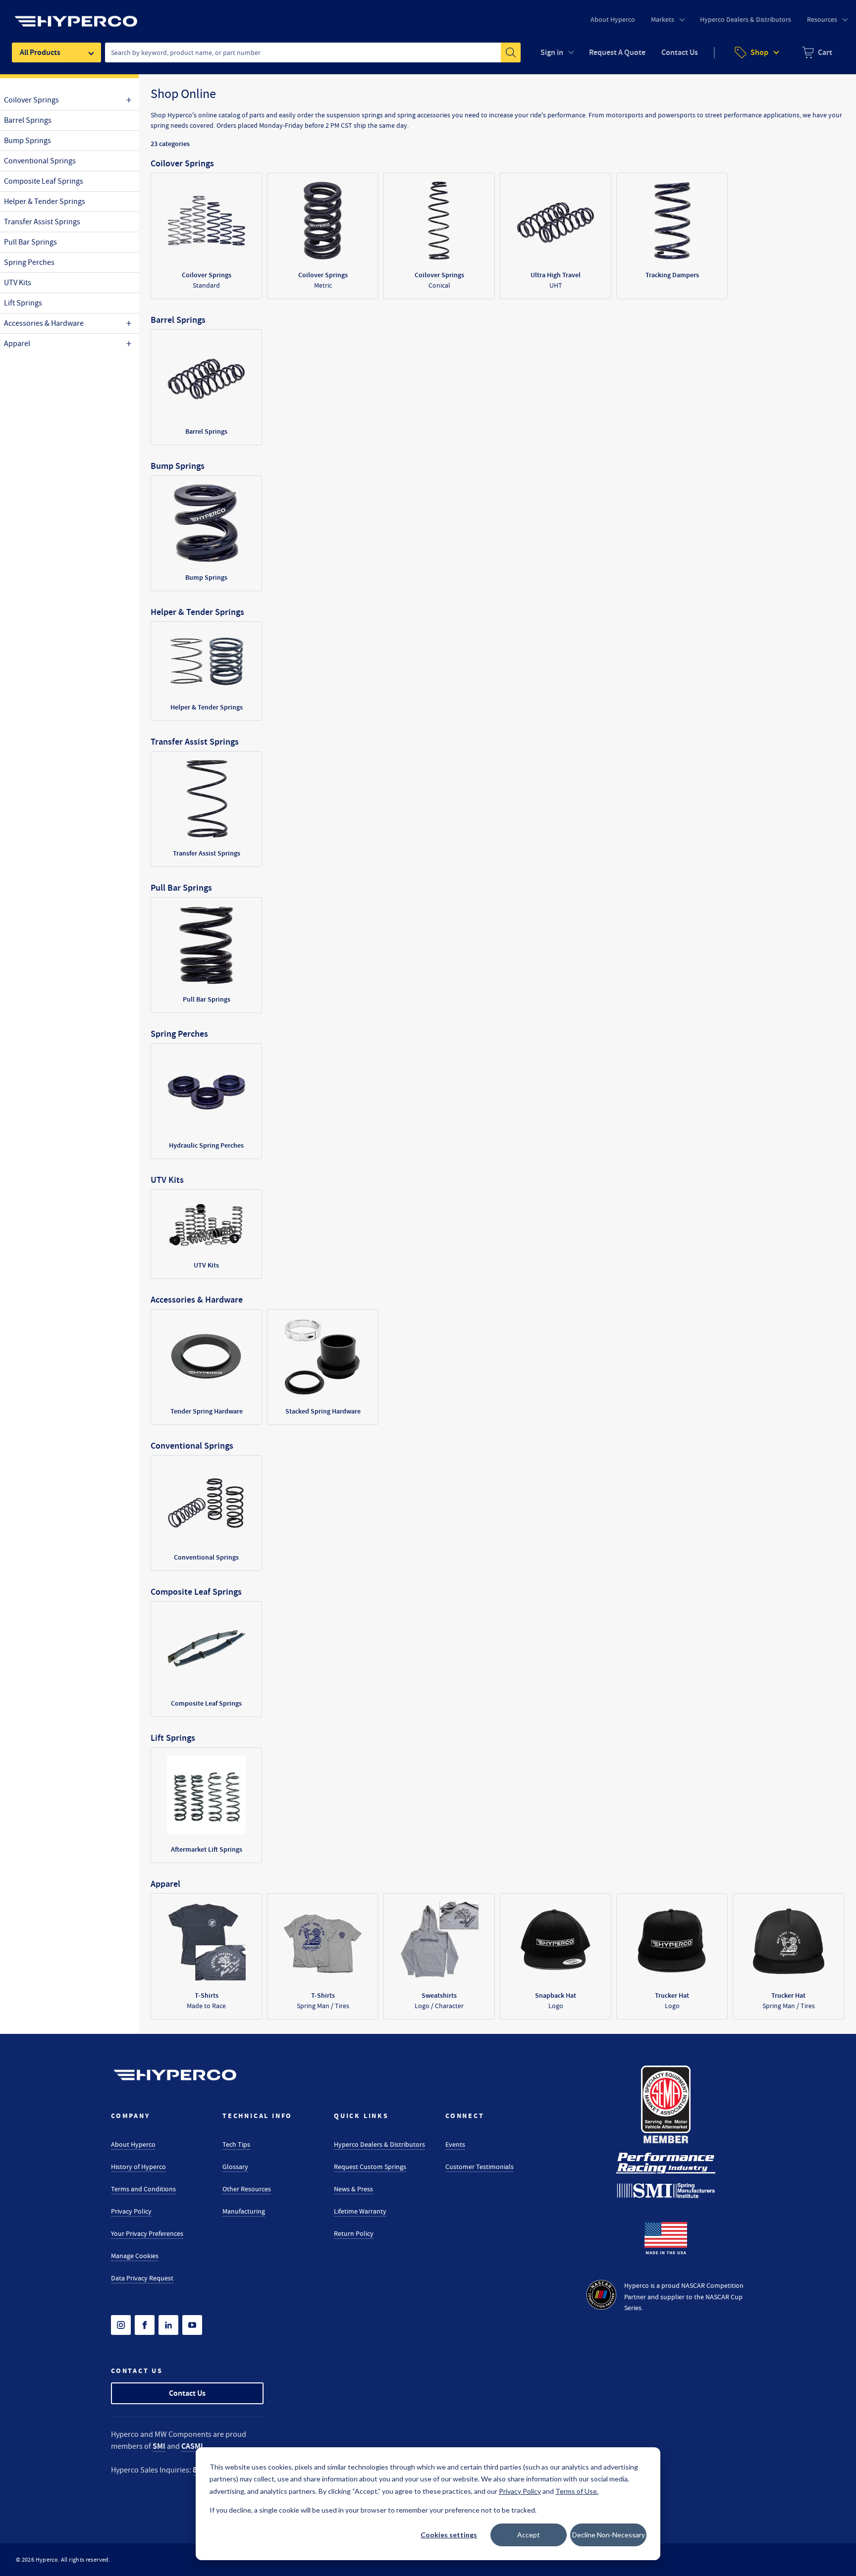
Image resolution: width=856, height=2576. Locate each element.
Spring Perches (29, 262)
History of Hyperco (138, 2167)
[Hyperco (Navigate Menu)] (76, 15)
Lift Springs (23, 303)
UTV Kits (18, 283)
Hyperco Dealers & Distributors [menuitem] (746, 19)
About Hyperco (133, 2144)
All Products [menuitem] (40, 52)
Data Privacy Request (142, 2278)
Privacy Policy (131, 2211)
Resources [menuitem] (822, 19)
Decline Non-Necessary (609, 2535)
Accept (529, 2535)
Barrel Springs (28, 120)
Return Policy (354, 2233)
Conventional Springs (40, 161)
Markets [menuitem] (663, 19)
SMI (159, 2446)
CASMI (192, 2446)
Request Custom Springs (370, 2167)
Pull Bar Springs (30, 242)
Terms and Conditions (143, 2189)
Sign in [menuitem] (552, 52)
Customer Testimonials (480, 2167)
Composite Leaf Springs (44, 181)
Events (455, 2144)
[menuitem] (817, 52)
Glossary (235, 2167)
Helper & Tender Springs (45, 202)
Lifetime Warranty (360, 2211)
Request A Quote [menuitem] (617, 52)
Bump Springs (27, 141)
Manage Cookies (135, 2256)
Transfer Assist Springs (42, 222)
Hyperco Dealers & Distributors (379, 2144)
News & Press (353, 2189)
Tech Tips (236, 2144)
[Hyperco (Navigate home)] (175, 2075)
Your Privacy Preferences (147, 2233)
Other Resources (247, 2189)
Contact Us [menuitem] (680, 52)
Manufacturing (244, 2211)
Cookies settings (449, 2535)
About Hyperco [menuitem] (613, 19)
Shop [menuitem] (759, 52)
